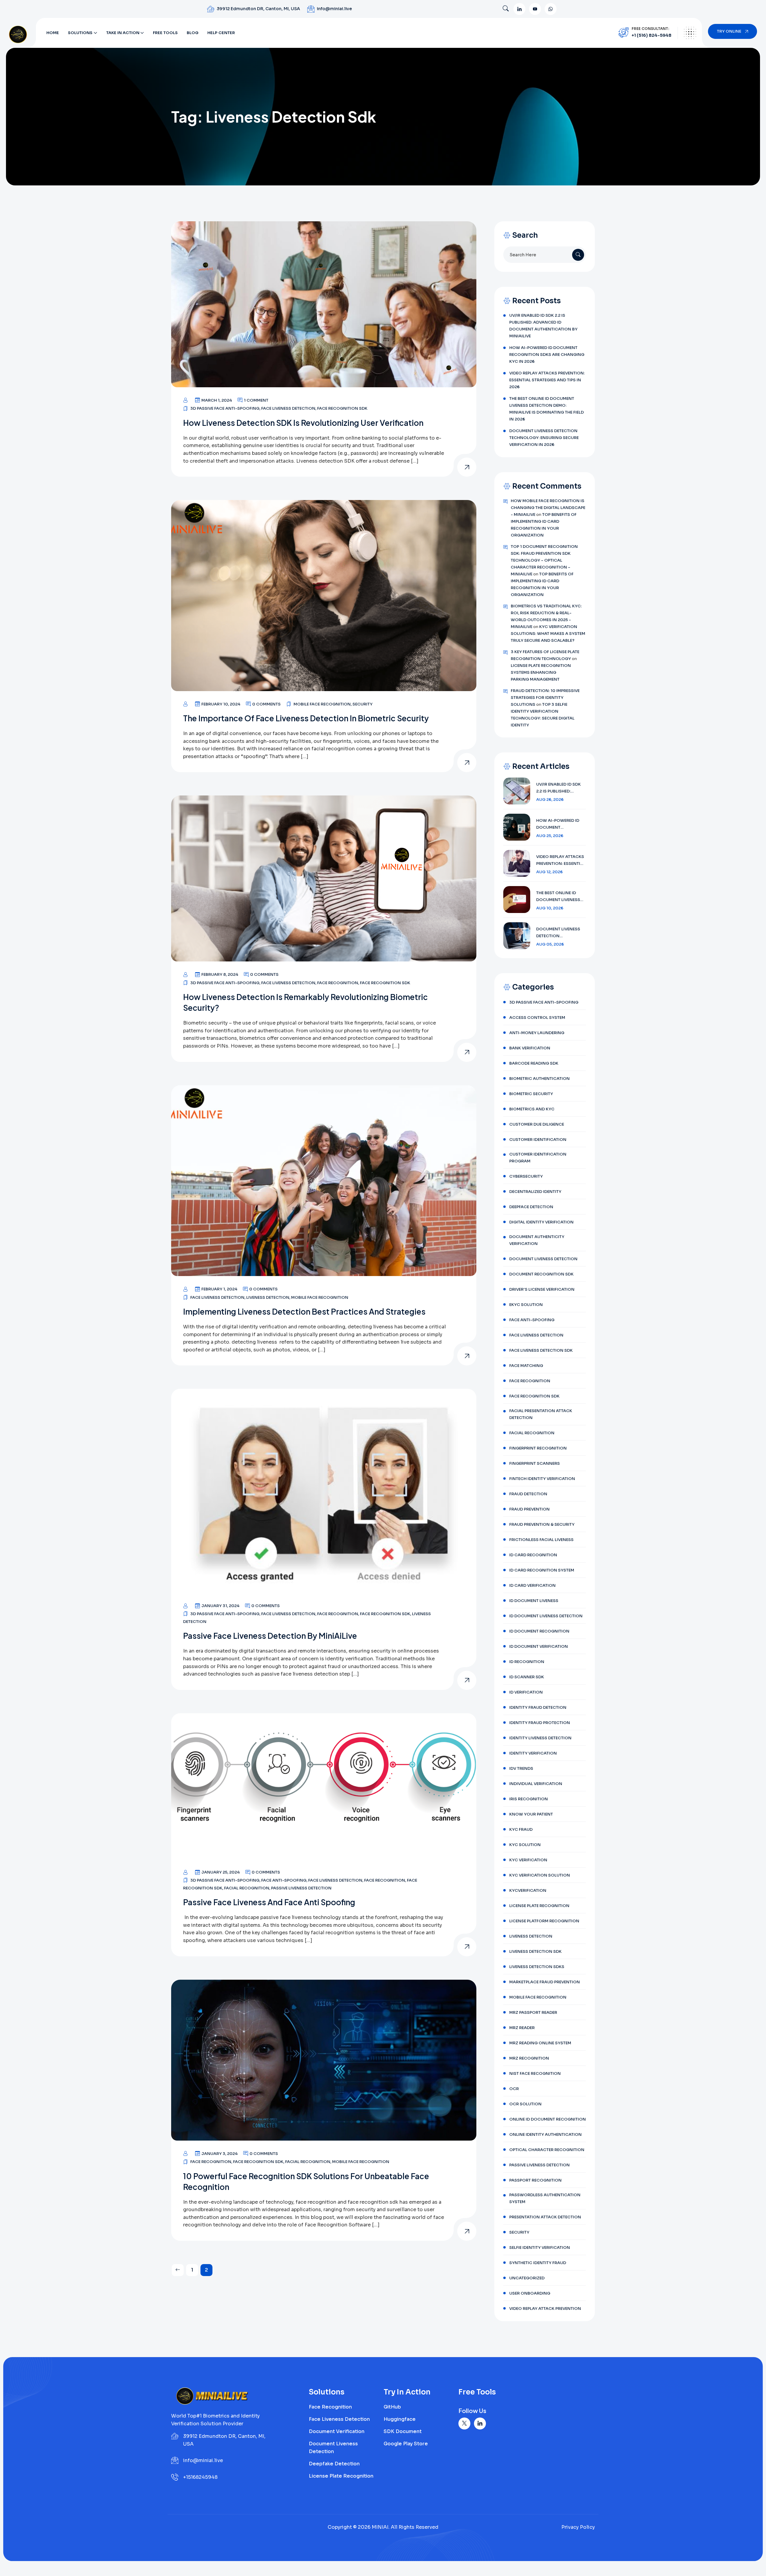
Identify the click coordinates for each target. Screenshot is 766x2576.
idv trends (521, 1768)
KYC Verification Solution (540, 1875)
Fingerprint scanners (535, 1463)
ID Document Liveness (534, 1601)
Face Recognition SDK (342, 408)
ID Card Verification (532, 1585)
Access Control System (537, 1018)
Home (53, 33)
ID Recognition (527, 1662)
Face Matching (526, 1366)
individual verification (536, 1784)
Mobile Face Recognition (322, 704)
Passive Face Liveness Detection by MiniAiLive (270, 1636)
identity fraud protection (540, 1723)
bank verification (530, 1048)
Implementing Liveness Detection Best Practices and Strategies (304, 1311)
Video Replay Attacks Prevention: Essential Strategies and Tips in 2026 (547, 380)
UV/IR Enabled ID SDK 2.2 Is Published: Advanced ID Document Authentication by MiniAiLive (543, 326)
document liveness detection (543, 1259)
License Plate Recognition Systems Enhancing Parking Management (541, 672)
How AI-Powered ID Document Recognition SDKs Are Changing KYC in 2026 (547, 355)
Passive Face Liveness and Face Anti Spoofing (269, 1902)
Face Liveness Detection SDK (541, 1350)
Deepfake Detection (334, 2464)
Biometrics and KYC (532, 1109)
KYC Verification (528, 1860)
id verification (526, 1692)
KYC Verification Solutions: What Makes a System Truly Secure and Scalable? (548, 634)
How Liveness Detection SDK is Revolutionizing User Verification (303, 423)
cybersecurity (526, 1176)
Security (363, 704)
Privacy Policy (578, 2527)
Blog (193, 33)
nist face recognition (535, 2073)
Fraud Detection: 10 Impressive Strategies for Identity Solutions (545, 698)
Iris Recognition (529, 1799)
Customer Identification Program (538, 1158)
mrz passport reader (533, 2012)
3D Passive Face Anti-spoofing (225, 408)
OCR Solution (525, 2104)
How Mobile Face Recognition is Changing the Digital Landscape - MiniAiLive (548, 508)
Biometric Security (531, 1094)
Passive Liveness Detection (301, 1888)
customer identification (538, 1140)
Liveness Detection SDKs (537, 1967)
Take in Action (123, 33)
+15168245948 (200, 2477)
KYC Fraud (521, 1829)
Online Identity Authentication (545, 2134)
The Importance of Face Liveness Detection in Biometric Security (306, 718)
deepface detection (531, 1207)
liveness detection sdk (535, 1951)
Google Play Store (406, 2444)
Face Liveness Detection (288, 408)
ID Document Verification (539, 1646)
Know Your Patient (531, 1814)
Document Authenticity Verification (537, 1240)
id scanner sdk (527, 1677)
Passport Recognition (535, 2180)
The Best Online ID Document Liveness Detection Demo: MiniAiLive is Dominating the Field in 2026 (547, 409)
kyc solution (525, 1845)
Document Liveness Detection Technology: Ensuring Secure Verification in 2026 (544, 438)
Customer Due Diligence (537, 1124)
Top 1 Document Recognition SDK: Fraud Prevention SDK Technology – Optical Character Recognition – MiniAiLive (544, 560)
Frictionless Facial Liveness (541, 1540)
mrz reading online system (540, 2043)
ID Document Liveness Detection (546, 1616)
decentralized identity (535, 1192)
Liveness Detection (268, 1297)
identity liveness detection (540, 1738)
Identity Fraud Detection (538, 1707)
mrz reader (522, 2028)
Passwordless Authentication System (545, 2198)
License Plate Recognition (539, 1906)
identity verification (533, 1753)
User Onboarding (530, 2293)
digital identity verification (541, 1222)
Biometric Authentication (539, 1079)
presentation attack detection (545, 2217)
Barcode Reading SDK (534, 1063)
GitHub (392, 2407)
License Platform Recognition (544, 1921)
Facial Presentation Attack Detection (541, 1414)
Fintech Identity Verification (542, 1479)
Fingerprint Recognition (538, 1448)
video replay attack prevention (545, 2309)
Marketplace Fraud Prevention (545, 1982)
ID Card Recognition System (542, 1570)
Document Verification (337, 2431)
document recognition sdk (541, 1274)
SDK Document (403, 2431)
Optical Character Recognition (547, 2150)
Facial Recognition (247, 1888)
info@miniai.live (334, 9)
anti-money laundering (537, 1033)
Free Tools (165, 33)
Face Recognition (338, 983)
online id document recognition (548, 2119)
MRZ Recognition (529, 2058)
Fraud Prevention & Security (542, 1524)
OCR (514, 2089)
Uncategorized (527, 2278)
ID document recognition (539, 1631)
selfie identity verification (540, 2247)
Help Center (221, 33)
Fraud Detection (528, 1494)
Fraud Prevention (529, 1509)
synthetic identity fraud (538, 2263)
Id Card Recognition (533, 1555)
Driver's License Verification (542, 1289)
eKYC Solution (526, 1305)
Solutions (80, 33)
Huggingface (400, 2419)
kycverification (528, 1890)
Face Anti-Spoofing (284, 1880)
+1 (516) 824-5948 (652, 35)
